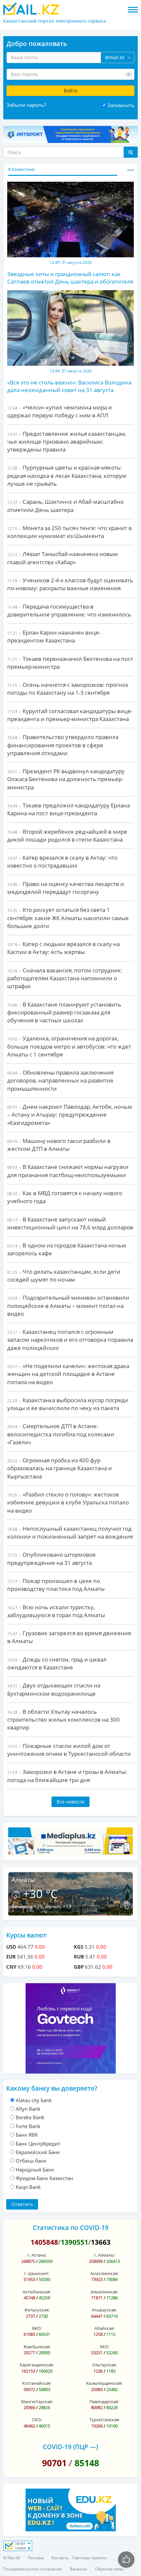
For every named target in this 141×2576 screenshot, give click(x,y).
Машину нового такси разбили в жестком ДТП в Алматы (59, 1145)
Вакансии (79, 2569)
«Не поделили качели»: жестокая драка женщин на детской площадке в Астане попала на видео (68, 1374)
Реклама (36, 2558)
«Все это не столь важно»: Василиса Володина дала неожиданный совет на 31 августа (69, 386)
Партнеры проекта (89, 2558)
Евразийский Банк (38, 2152)
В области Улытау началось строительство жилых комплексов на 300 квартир (63, 1720)
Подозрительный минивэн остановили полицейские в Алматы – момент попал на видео (68, 1306)
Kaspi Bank (28, 2187)
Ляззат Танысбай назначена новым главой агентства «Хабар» (63, 558)
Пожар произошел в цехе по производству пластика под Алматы (56, 1585)
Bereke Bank (30, 2117)
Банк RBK (27, 2135)
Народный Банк (35, 2170)
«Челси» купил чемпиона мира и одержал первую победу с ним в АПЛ (60, 411)
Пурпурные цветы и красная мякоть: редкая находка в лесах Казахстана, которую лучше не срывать (67, 476)
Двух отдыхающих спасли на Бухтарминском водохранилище (54, 1689)
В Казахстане (21, 169)
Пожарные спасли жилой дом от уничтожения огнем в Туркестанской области (69, 1750)
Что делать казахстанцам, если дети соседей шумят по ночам (64, 1276)
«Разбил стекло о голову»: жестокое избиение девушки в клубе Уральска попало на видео (68, 1502)
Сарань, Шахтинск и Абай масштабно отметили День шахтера (65, 506)
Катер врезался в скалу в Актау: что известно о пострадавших (62, 861)
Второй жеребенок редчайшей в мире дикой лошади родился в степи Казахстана (67, 835)
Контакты (60, 2558)
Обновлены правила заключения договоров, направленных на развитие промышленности (60, 1080)
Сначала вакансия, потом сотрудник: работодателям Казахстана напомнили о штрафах (65, 978)
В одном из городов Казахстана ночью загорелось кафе (67, 1249)
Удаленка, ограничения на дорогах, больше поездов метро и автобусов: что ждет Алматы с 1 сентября (69, 1046)
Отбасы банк (31, 2161)
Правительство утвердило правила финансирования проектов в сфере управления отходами (63, 745)
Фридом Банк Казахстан (44, 2178)
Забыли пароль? (26, 105)
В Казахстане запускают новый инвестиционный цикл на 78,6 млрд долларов (70, 1223)
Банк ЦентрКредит (38, 2144)
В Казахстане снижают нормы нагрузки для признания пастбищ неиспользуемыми (68, 1171)
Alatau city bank (34, 2100)
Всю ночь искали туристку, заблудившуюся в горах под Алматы (56, 1611)
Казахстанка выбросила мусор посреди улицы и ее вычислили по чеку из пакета (68, 1404)
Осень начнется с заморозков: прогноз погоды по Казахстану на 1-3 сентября (68, 689)
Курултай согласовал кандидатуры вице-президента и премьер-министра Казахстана (70, 715)
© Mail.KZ (12, 2558)
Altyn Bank (28, 2109)
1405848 (44, 2242)
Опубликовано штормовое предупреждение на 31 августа (51, 1558)
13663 (101, 2242)
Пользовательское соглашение (33, 2569)
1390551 (74, 2242)
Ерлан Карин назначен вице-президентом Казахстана (54, 636)
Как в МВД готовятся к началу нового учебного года (65, 1197)
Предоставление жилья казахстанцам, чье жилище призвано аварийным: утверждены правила (67, 442)
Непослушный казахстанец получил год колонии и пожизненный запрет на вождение (70, 1532)
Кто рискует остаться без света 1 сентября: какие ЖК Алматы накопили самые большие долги (68, 918)
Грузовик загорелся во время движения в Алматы (69, 1637)
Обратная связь (109, 2569)
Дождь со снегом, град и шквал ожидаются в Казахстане (57, 1663)
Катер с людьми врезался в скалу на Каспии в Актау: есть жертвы (63, 948)
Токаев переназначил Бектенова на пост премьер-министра (70, 663)
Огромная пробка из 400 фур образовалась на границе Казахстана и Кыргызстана (60, 1468)
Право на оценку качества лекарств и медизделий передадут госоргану (66, 888)
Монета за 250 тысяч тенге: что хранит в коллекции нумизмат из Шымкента (70, 532)
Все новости (70, 1802)
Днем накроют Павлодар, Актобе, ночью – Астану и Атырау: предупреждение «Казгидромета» (70, 1115)
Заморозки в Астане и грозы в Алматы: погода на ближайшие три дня (67, 1776)
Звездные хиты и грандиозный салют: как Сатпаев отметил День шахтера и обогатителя (70, 278)
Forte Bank (28, 2126)
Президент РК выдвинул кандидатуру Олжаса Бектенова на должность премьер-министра (66, 779)
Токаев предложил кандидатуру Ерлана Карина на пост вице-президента (69, 809)
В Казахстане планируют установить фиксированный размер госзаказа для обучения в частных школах (64, 1012)
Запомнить (121, 105)
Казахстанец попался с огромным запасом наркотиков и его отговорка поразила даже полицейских (70, 1340)
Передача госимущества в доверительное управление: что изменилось (69, 610)
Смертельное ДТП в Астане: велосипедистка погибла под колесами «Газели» (61, 1434)
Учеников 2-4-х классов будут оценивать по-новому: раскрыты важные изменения (70, 584)
